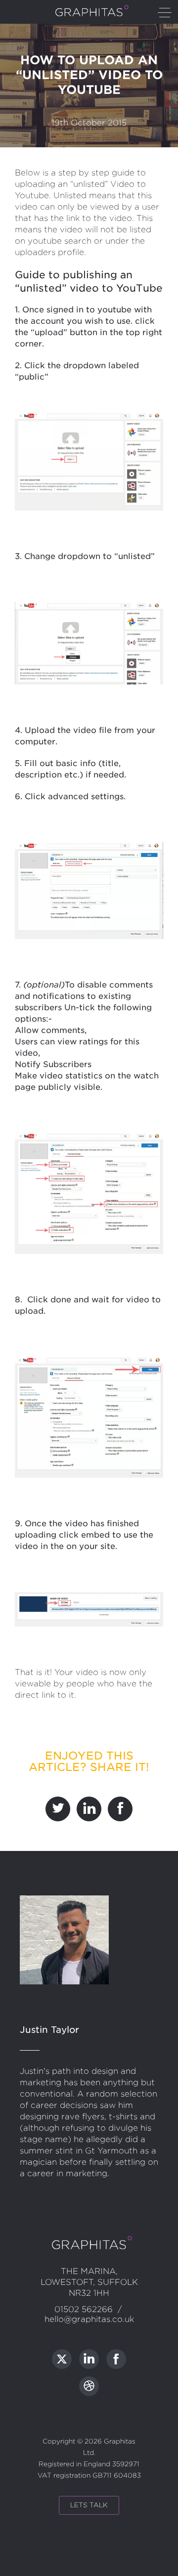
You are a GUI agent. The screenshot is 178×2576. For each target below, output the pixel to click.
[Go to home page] (89, 15)
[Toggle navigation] (165, 13)
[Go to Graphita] (62, 2359)
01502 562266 (84, 2309)
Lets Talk (89, 2505)
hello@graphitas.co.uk (89, 2319)
